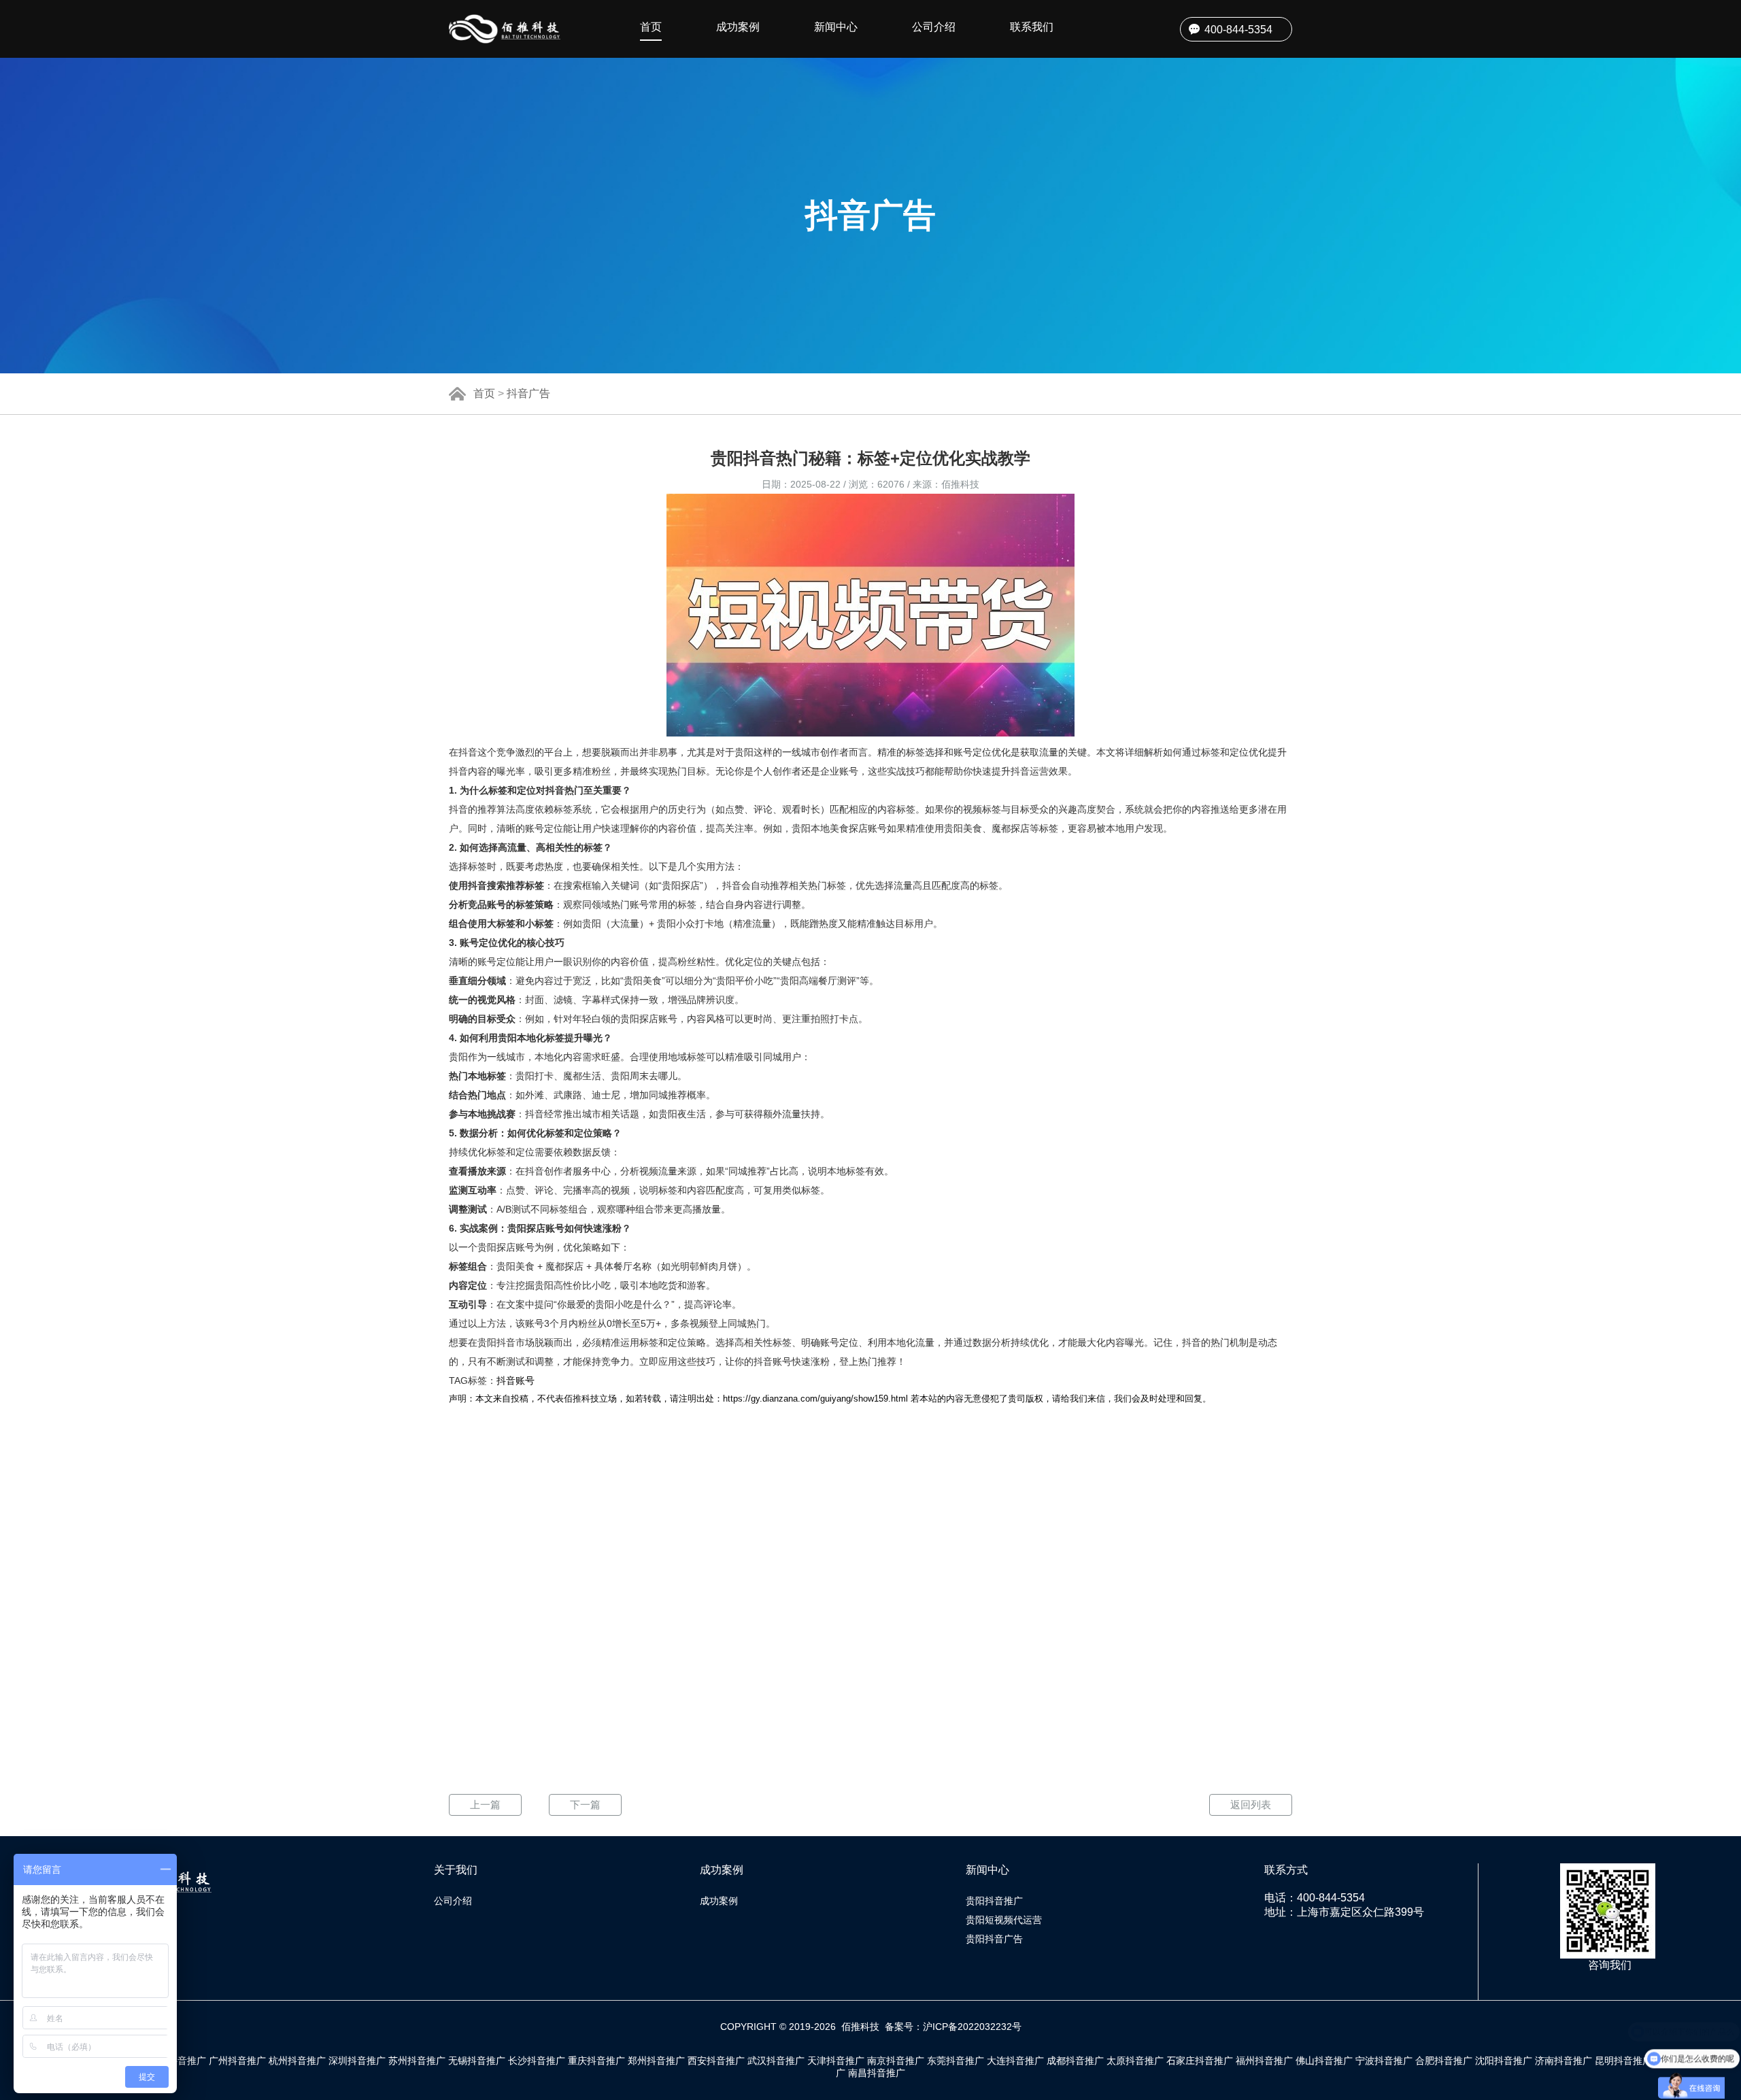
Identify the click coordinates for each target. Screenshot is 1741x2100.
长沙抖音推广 (537, 2061)
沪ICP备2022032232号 (972, 2027)
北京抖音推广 (178, 2061)
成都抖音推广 (1075, 2061)
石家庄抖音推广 (1200, 2061)
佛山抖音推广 (1324, 2061)
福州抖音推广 (1264, 2061)
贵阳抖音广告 (994, 1939)
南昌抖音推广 (877, 2073)
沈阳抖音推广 (1504, 2061)
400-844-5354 (1238, 30)
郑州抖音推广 (656, 2061)
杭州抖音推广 (297, 2061)
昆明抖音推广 (1623, 2061)
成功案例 (738, 27)
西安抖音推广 (716, 2061)
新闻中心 (836, 27)
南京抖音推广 (896, 2061)
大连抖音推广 (1015, 2061)
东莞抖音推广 (956, 2061)
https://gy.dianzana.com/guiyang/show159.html (815, 1399)
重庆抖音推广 (596, 2061)
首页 (651, 27)
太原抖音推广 (1135, 2061)
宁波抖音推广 (1384, 2061)
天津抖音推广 (836, 2061)
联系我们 (1032, 27)
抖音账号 (515, 1381)
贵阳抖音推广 (994, 1901)
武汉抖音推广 (776, 2061)
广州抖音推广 (237, 2061)
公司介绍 (934, 27)
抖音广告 (528, 393)
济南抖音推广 (1563, 2061)
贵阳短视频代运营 (1004, 1920)
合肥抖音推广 (1444, 2061)
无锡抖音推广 (477, 2061)
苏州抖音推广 (417, 2061)
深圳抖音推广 (357, 2061)
